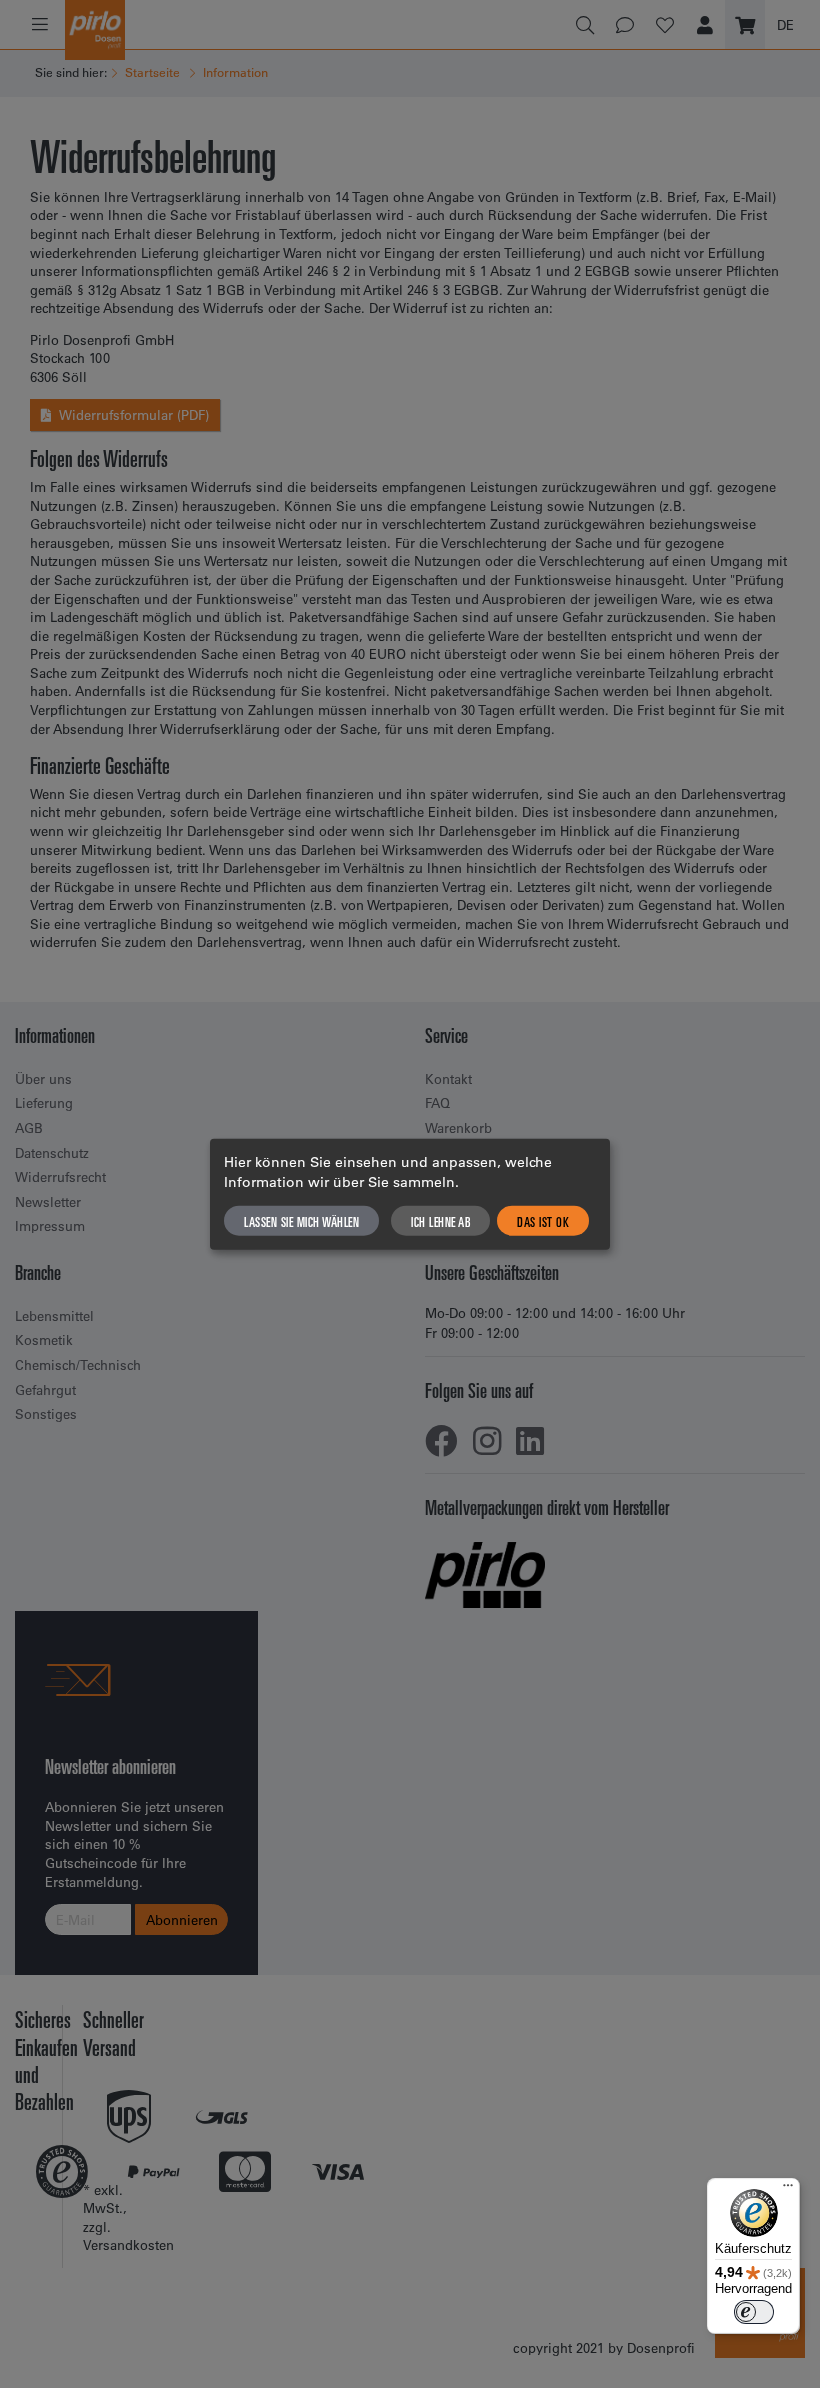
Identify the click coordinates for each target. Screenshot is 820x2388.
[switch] (754, 2312)
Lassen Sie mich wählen (301, 1220)
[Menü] (788, 2190)
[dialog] (410, 1194)
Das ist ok (543, 1220)
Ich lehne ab (440, 1220)
